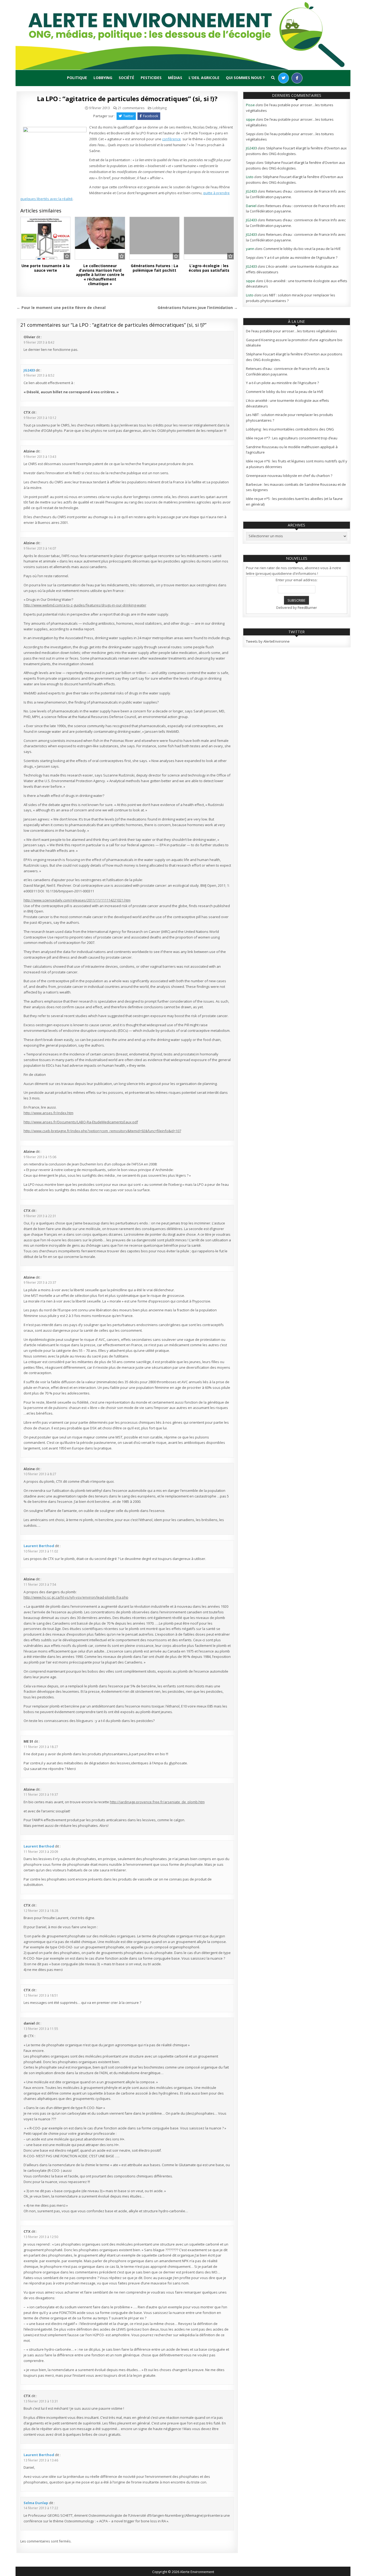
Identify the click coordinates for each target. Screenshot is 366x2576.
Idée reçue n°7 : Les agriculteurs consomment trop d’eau (292, 438)
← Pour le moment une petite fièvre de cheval (61, 308)
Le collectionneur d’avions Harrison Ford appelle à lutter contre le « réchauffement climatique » (100, 275)
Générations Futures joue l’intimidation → (198, 308)
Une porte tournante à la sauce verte (46, 268)
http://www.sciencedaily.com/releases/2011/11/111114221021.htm (77, 900)
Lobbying (103, 78)
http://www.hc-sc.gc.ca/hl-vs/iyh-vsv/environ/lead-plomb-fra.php (76, 1597)
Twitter (128, 116)
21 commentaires (131, 108)
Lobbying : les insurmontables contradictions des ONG (290, 429)
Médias (175, 78)
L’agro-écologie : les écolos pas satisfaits (209, 268)
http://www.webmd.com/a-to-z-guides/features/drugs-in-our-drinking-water (85, 605)
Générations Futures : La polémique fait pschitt (154, 268)
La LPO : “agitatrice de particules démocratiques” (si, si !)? (127, 99)
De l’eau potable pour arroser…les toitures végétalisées (292, 331)
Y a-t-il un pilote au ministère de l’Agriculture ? (301, 257)
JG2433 (29, 370)
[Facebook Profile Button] (297, 78)
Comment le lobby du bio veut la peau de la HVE (302, 249)
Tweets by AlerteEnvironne (268, 641)
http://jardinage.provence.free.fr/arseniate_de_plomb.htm (157, 1802)
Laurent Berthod (39, 1546)
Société (126, 78)
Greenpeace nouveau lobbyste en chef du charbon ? (289, 476)
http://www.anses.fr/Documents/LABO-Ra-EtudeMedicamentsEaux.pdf (81, 1122)
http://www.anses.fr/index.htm (48, 1113)
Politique (77, 78)
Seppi (251, 134)
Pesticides (151, 78)
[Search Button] (273, 78)
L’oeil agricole (204, 78)
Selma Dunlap (36, 2503)
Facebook (151, 116)
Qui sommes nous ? (245, 78)
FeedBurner (307, 608)
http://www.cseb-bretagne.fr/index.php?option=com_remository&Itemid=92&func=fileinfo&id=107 (102, 1131)
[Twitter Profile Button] (283, 78)
